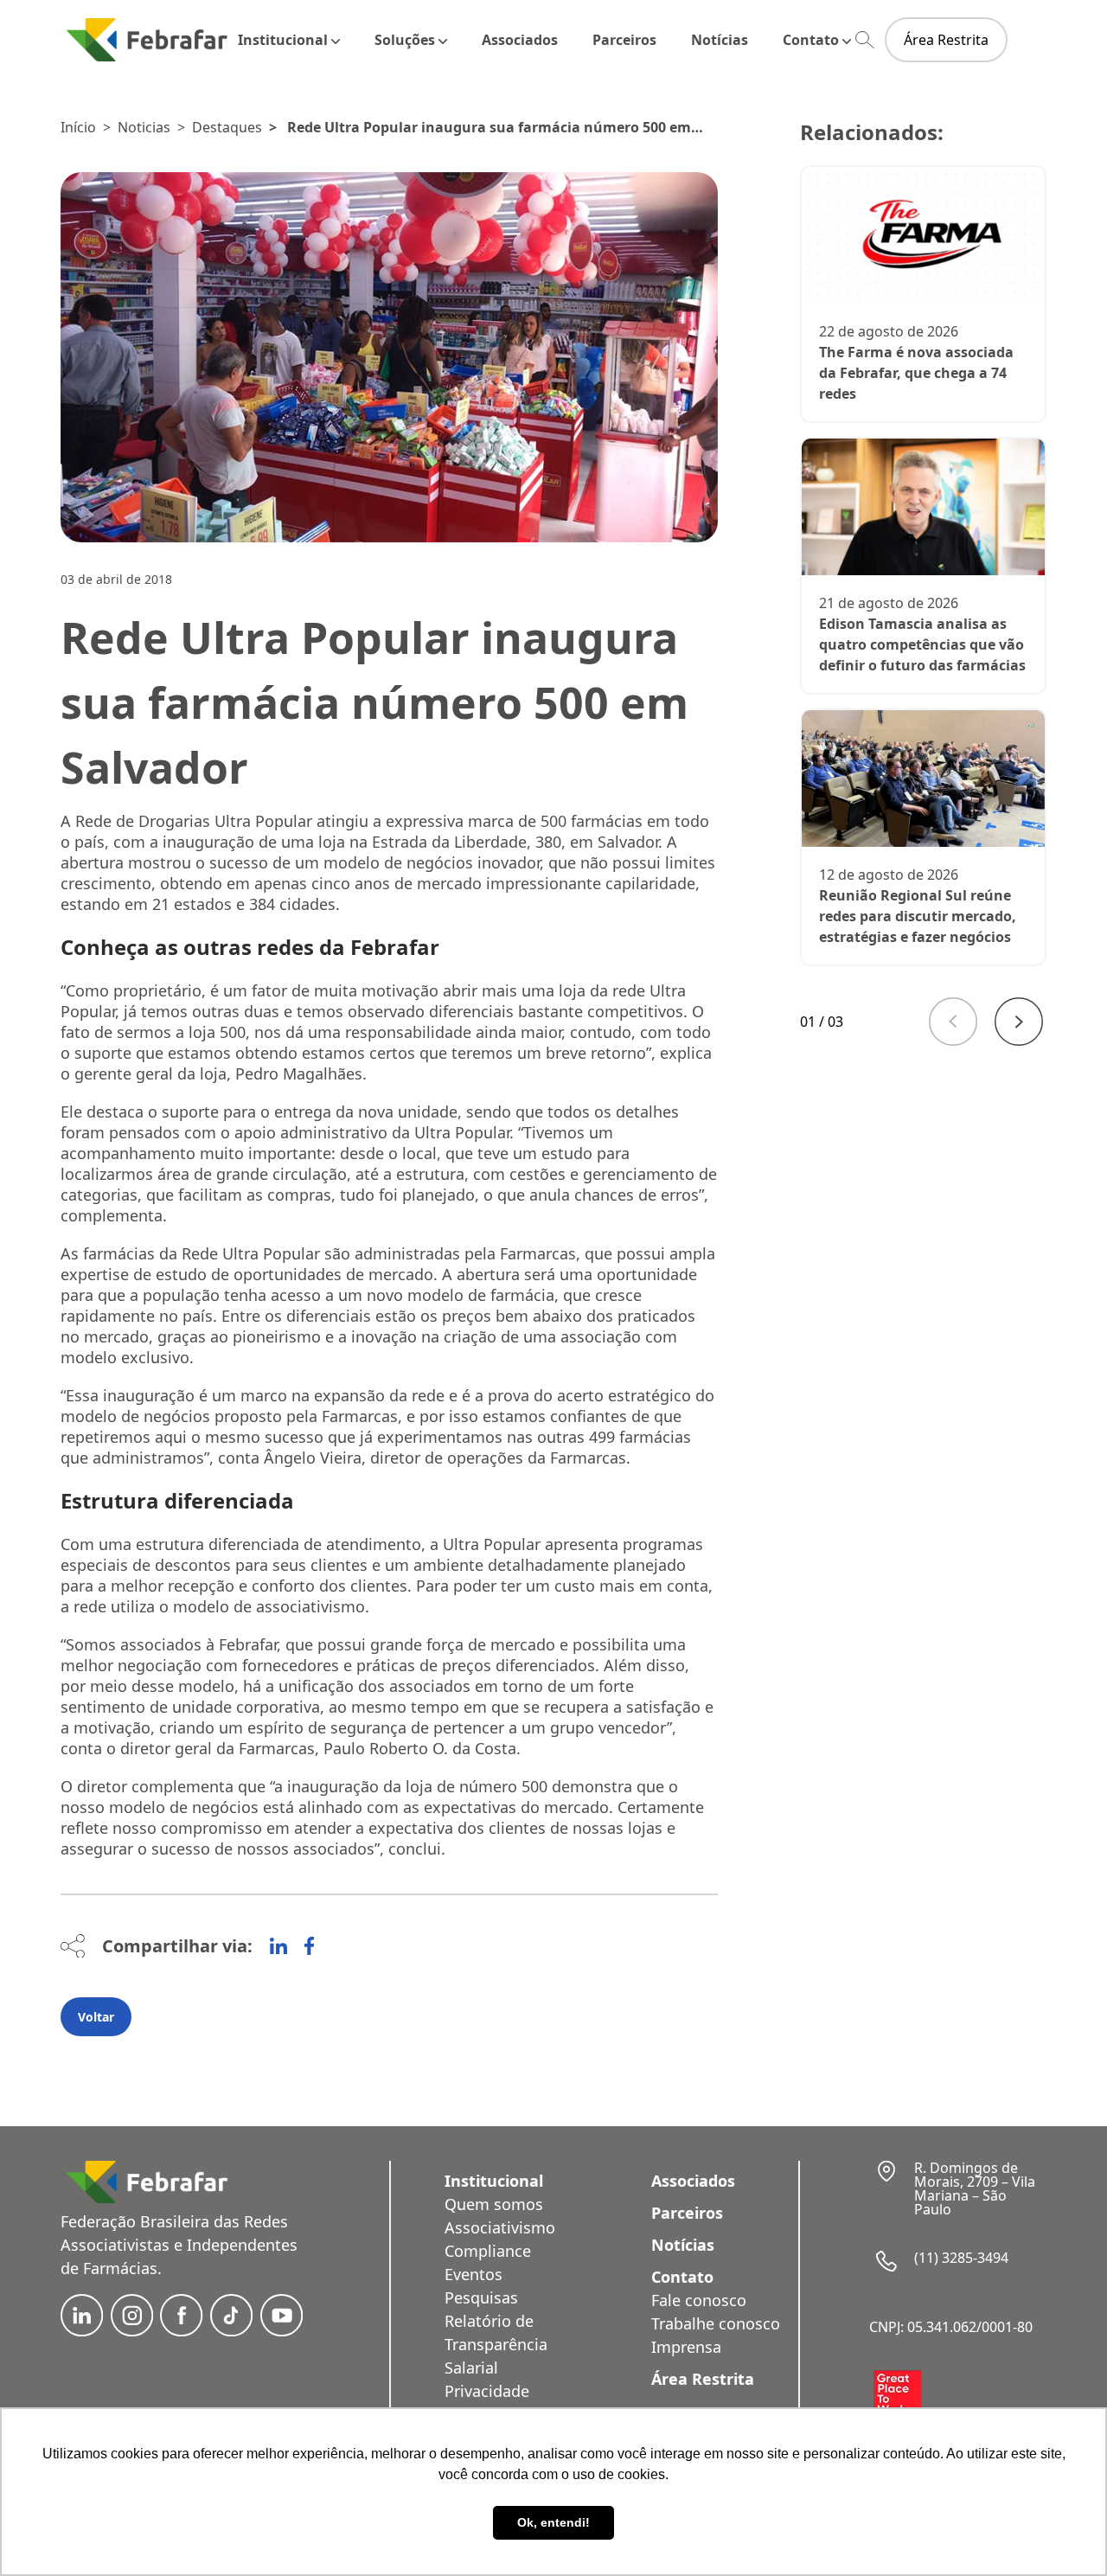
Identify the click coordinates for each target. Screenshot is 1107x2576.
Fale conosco (699, 2300)
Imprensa (686, 2347)
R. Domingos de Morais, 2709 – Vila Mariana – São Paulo (975, 2188)
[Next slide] (1019, 1022)
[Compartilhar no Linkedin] (278, 1946)
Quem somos (494, 2204)
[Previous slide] (953, 1022)
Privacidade (487, 2391)
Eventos (474, 2274)
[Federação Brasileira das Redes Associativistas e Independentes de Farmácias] (147, 39)
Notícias (720, 40)
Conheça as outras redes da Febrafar (250, 947)
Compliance (488, 2251)
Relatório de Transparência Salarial (496, 2344)
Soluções (405, 40)
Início (78, 127)
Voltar (96, 2017)
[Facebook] (309, 1946)
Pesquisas (481, 2297)
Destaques (227, 127)
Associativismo (500, 2227)
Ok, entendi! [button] (553, 2522)
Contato (811, 40)
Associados (520, 40)
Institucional (283, 40)
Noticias (144, 127)
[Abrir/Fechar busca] (865, 40)
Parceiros (624, 40)
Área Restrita (946, 40)
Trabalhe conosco (716, 2323)
